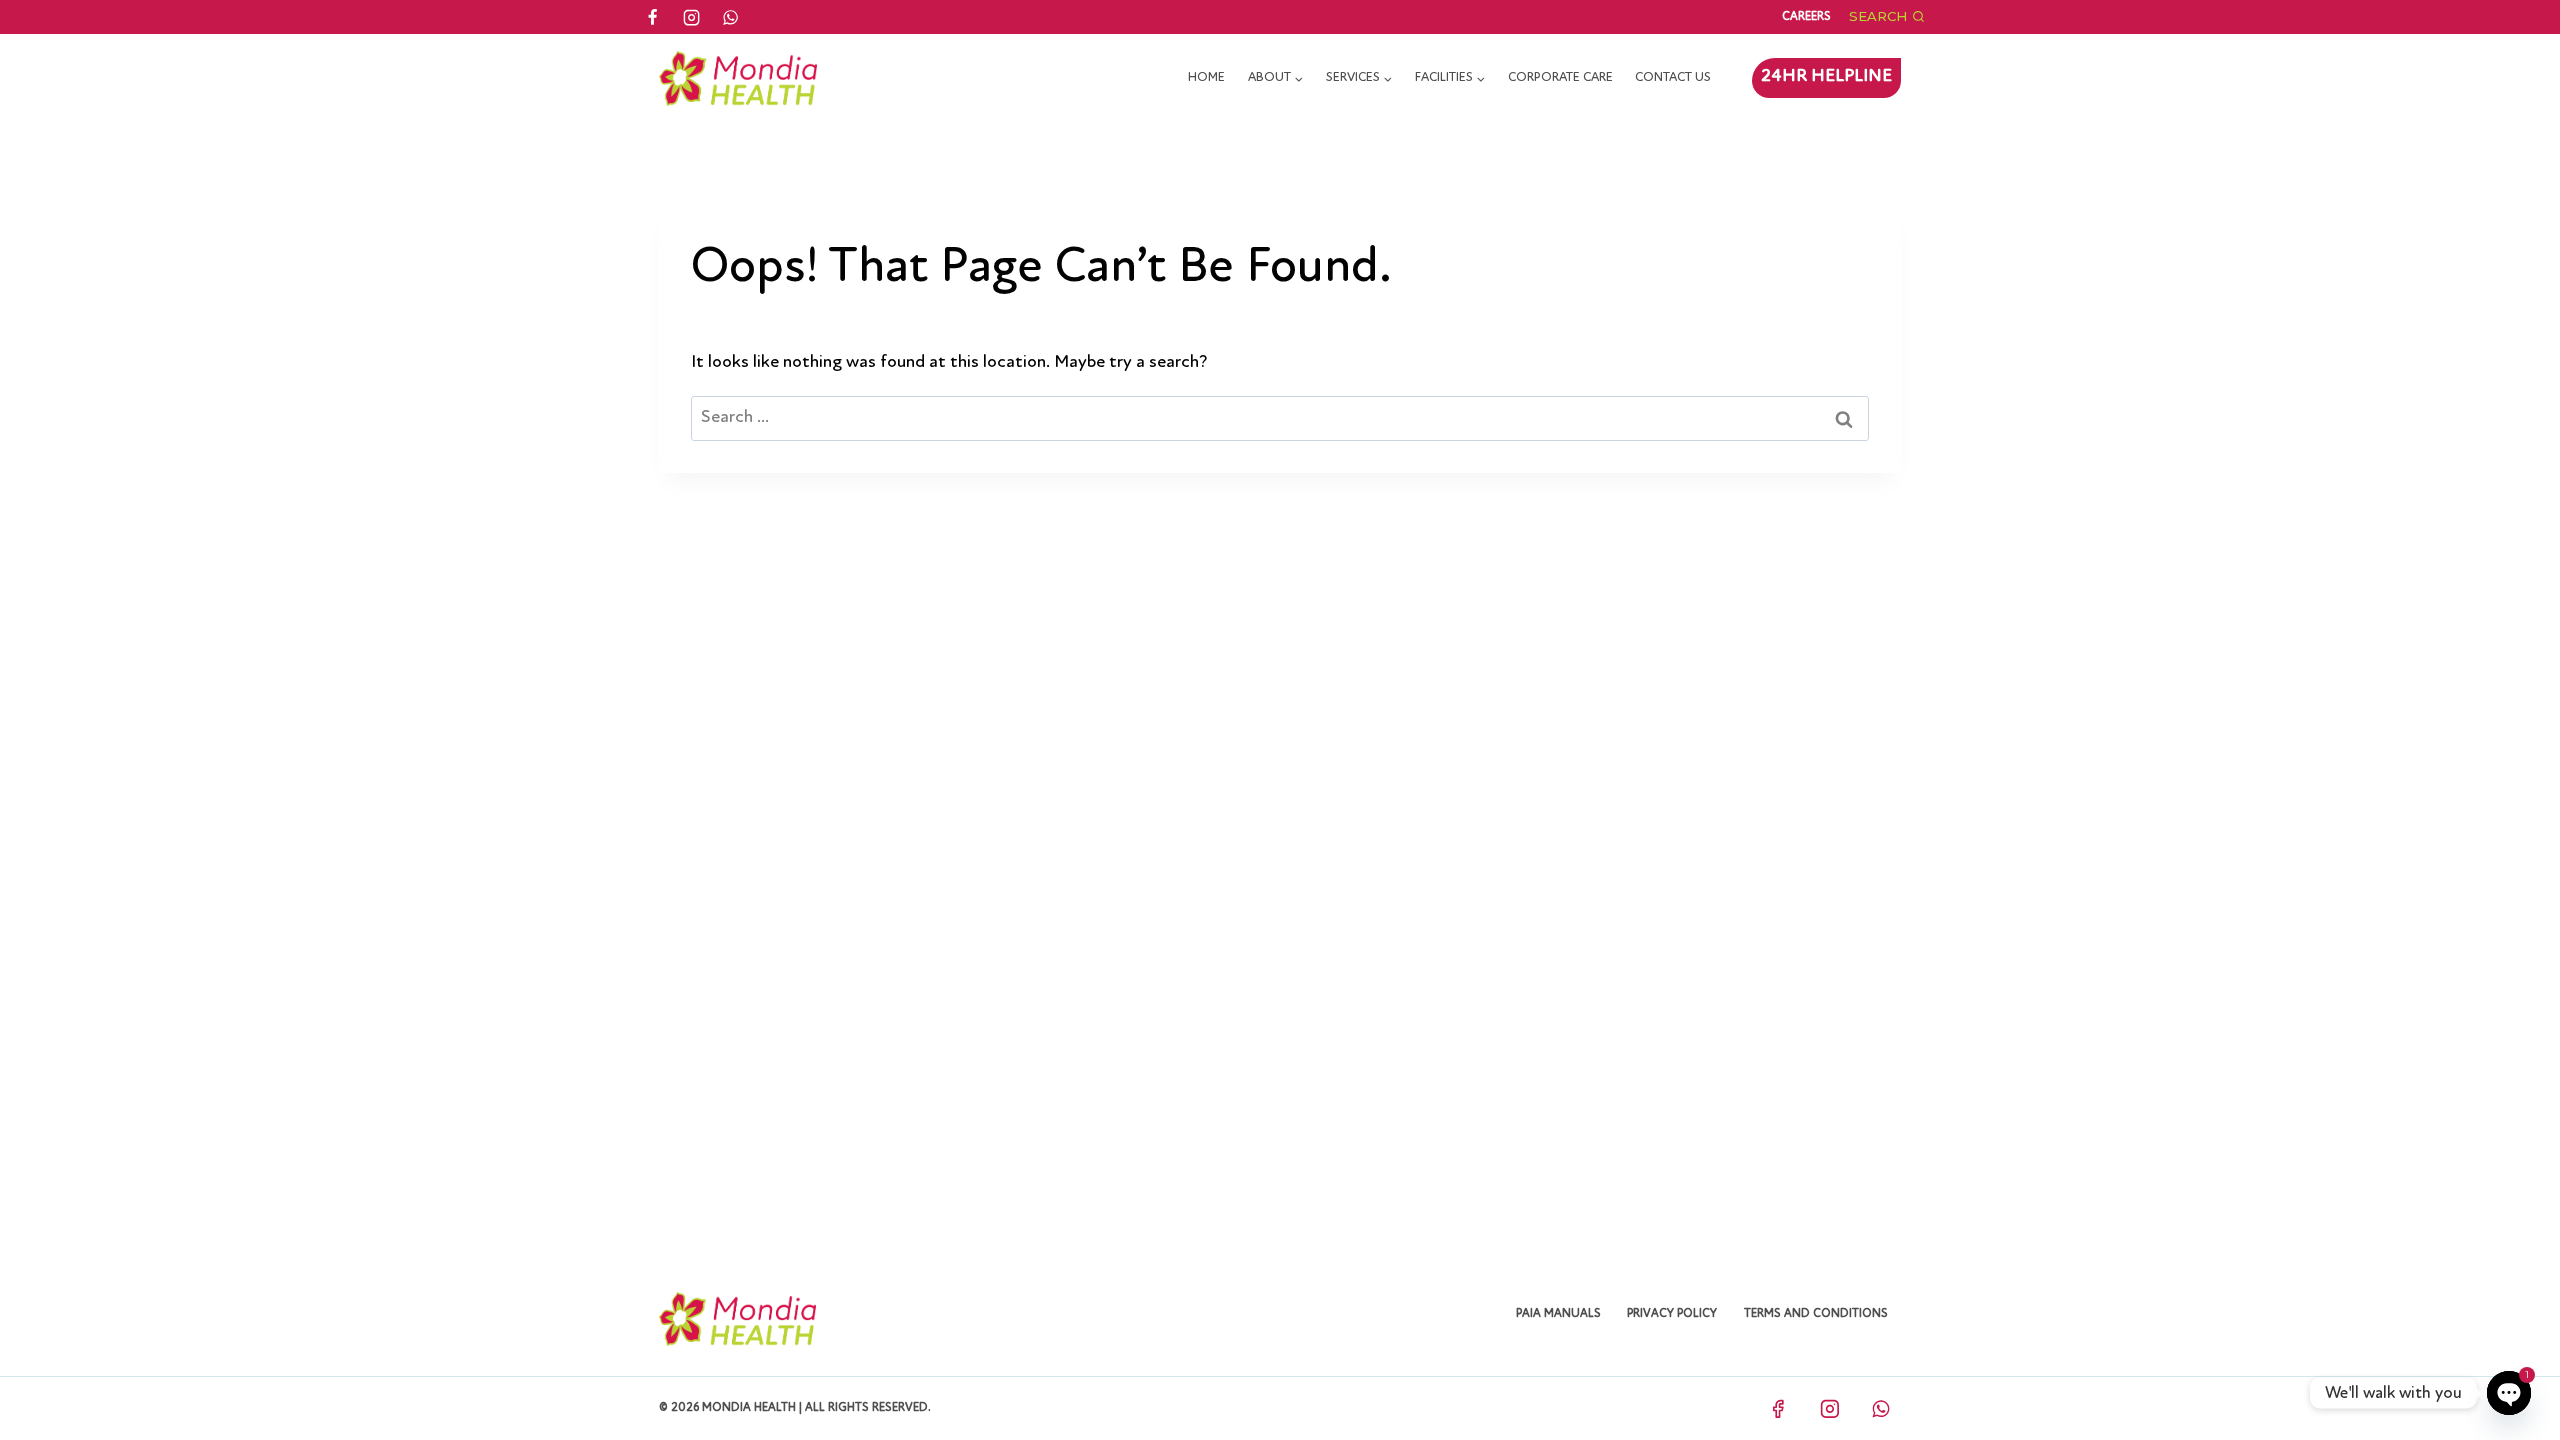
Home (1206, 77)
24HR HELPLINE (1826, 77)
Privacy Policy (1672, 1314)
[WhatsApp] (731, 17)
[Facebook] (652, 17)
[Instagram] (691, 17)
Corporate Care (1560, 77)
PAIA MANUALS (1558, 1314)
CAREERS (1806, 17)
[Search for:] (1280, 418)
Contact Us (1673, 77)
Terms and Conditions (1816, 1314)
